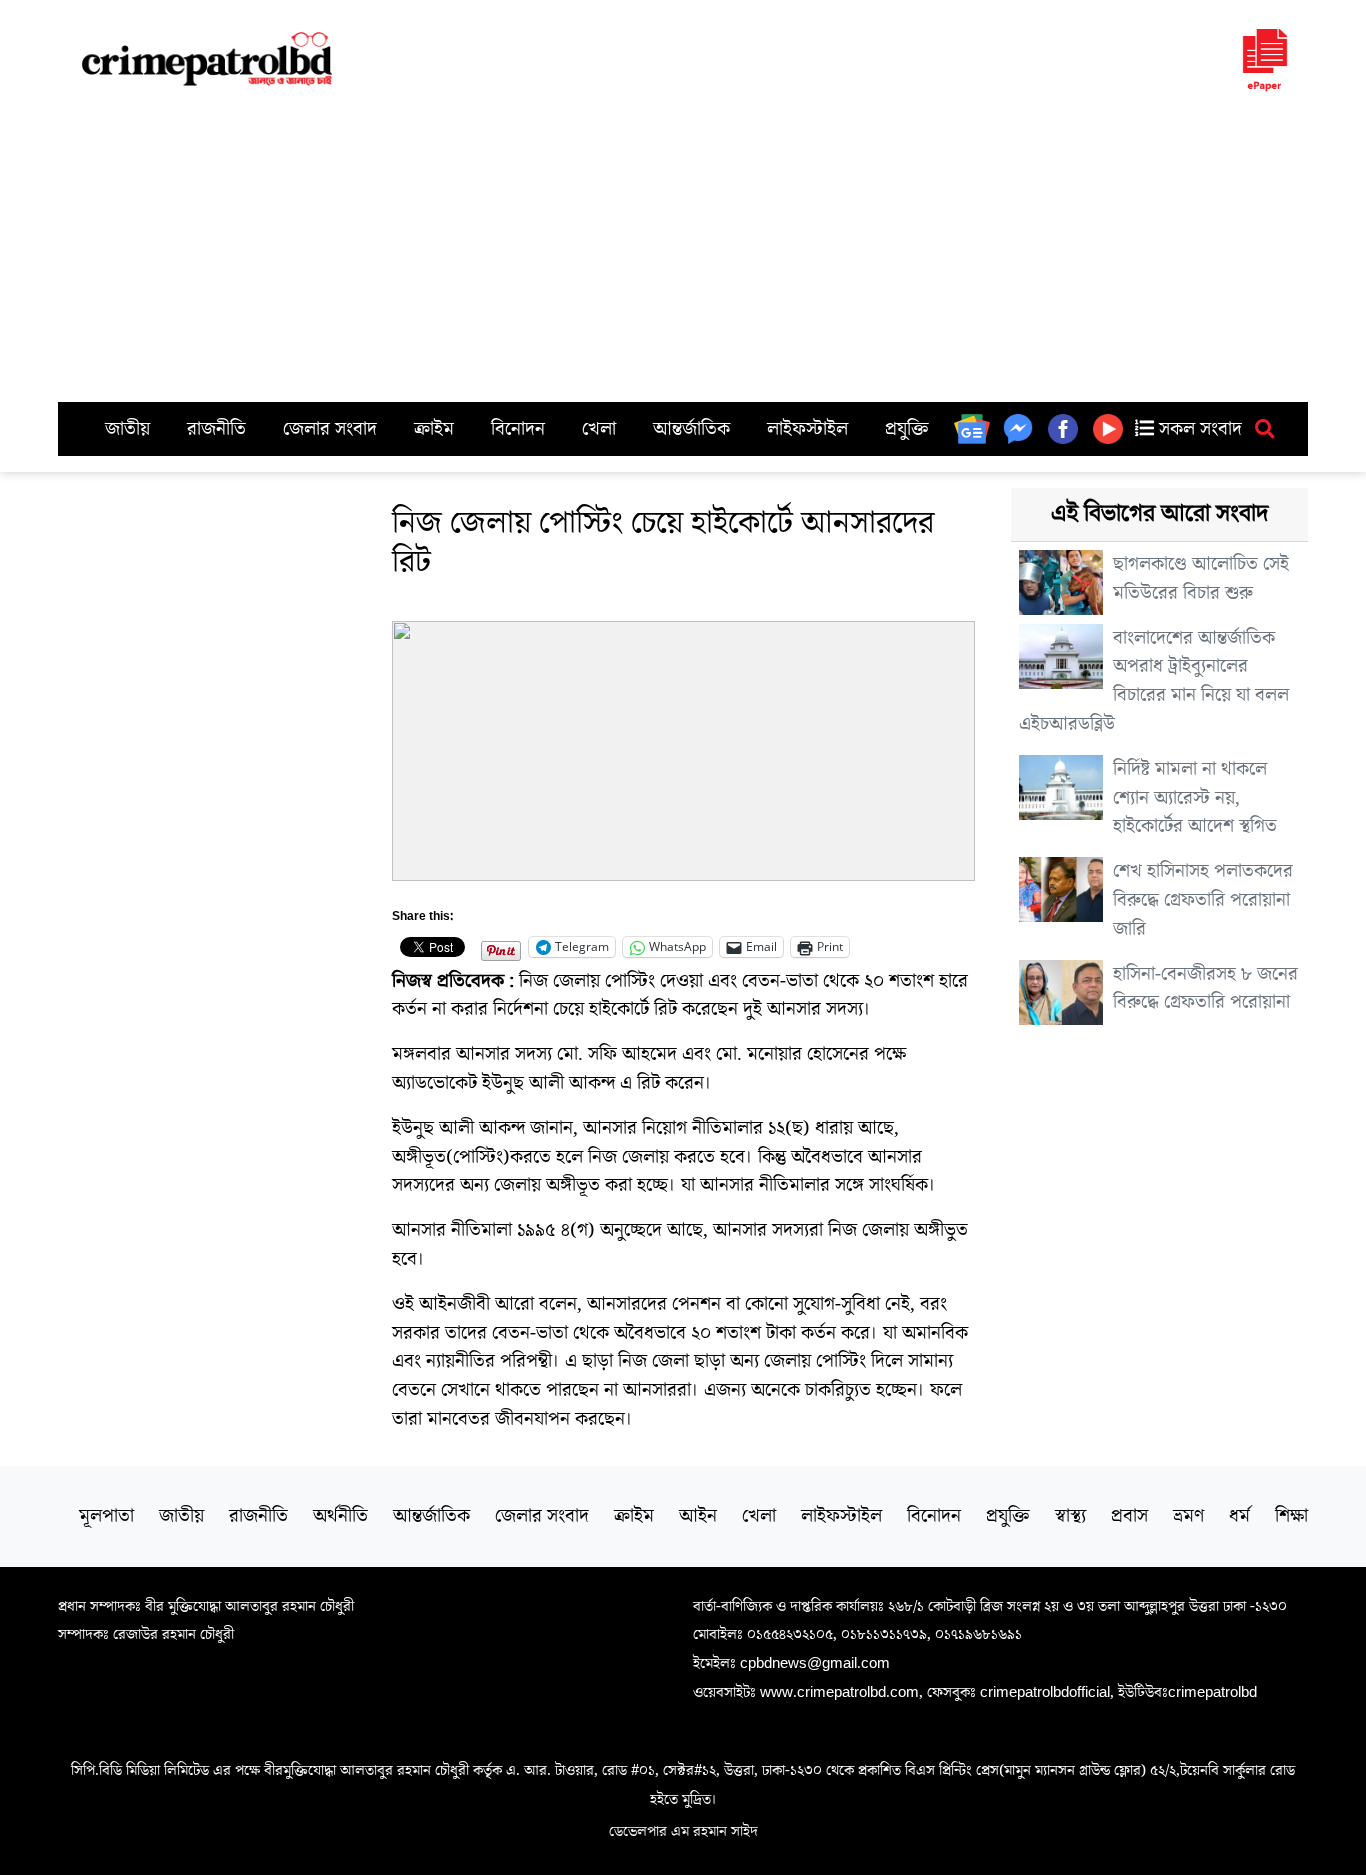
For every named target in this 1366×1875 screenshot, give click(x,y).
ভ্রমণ (1188, 1516)
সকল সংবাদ (1198, 429)
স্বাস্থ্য (1070, 1516)
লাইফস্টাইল (807, 429)
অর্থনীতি (340, 1516)
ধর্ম (1239, 1516)
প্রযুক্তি (907, 429)
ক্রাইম (434, 429)
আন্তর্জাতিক (691, 429)
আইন (698, 1516)
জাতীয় (127, 429)
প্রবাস (1129, 1516)
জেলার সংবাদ (330, 429)
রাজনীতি (216, 429)
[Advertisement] (683, 252)
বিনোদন (518, 429)
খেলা (599, 429)
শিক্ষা (1291, 1516)
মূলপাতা (106, 1516)
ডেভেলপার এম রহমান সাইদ (683, 1831)
